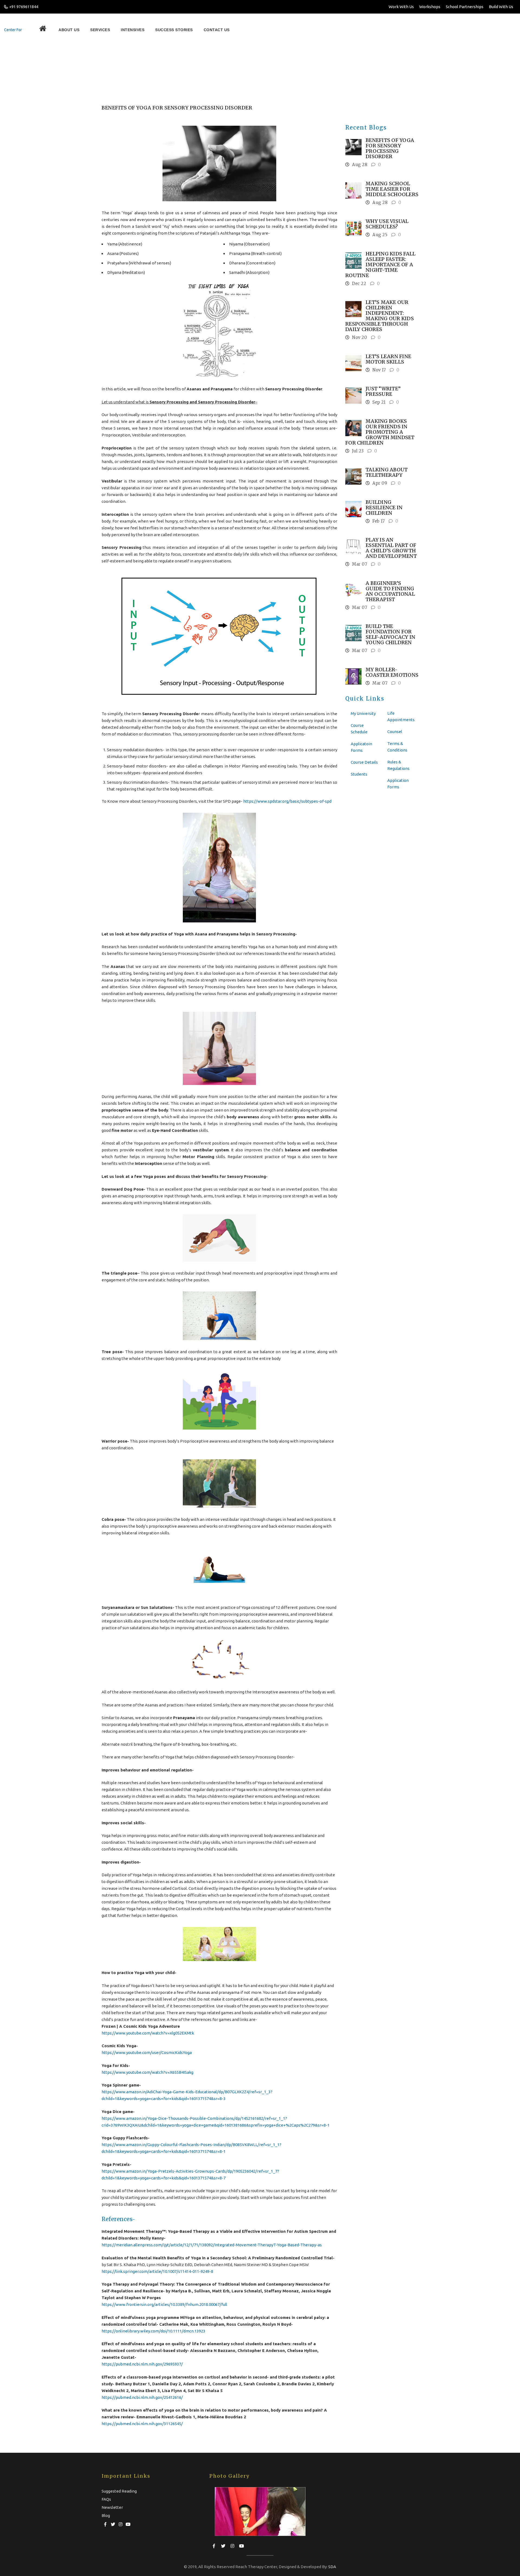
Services (79, 30)
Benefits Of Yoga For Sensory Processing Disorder (183, 70)
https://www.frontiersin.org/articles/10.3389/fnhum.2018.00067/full (164, 2304)
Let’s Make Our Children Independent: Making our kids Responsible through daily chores (380, 316)
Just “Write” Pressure (383, 391)
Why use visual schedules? (387, 224)
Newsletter (112, 2507)
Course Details (364, 762)
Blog (106, 2515)
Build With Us (501, 7)
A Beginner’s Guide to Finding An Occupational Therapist (390, 591)
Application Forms (398, 784)
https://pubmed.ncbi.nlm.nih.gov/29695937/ (142, 2364)
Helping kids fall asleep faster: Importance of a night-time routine (380, 265)
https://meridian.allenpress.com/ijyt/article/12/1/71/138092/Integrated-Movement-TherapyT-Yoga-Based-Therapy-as (212, 2245)
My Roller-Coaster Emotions (392, 672)
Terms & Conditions (397, 747)
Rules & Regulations (398, 765)
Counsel (395, 732)
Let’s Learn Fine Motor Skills (388, 359)
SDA (332, 2567)
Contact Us (163, 30)
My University (363, 713)
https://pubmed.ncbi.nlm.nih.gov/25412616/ (142, 2397)
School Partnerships (465, 7)
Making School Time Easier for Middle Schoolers (392, 189)
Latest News (126, 70)
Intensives (102, 30)
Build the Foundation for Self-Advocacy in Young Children (390, 634)
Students (359, 774)
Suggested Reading (119, 2491)
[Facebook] (105, 2523)
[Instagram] (121, 2523)
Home (107, 70)
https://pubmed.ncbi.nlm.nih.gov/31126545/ (142, 2424)
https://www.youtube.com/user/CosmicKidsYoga (147, 2052)
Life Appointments (401, 716)
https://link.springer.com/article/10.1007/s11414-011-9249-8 (157, 2271)
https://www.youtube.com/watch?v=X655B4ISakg (147, 2072)
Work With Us (401, 7)
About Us (58, 30)
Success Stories (132, 30)
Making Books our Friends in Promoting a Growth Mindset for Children (380, 432)
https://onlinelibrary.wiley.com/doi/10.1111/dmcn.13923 (153, 2331)
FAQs (106, 2499)
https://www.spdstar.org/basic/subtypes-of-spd (287, 801)
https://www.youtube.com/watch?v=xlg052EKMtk (148, 2033)
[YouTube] (128, 2523)
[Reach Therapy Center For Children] (19, 30)
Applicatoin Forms (361, 747)
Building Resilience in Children (384, 508)
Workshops (430, 7)
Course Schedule (359, 729)
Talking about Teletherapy (387, 472)
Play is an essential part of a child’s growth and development (391, 548)
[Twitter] (113, 2523)
